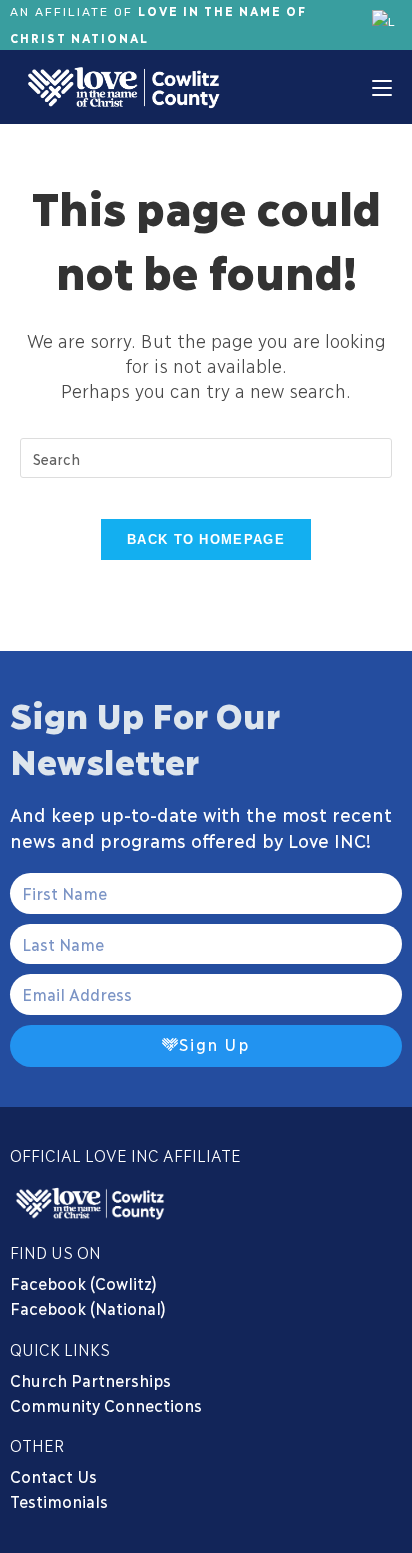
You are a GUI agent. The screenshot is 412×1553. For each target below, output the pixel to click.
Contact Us (53, 1475)
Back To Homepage (206, 539)
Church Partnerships (90, 1379)
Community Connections (109, 1404)
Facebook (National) (88, 1307)
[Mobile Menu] (382, 87)
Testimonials (59, 1500)
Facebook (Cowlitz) (83, 1282)
